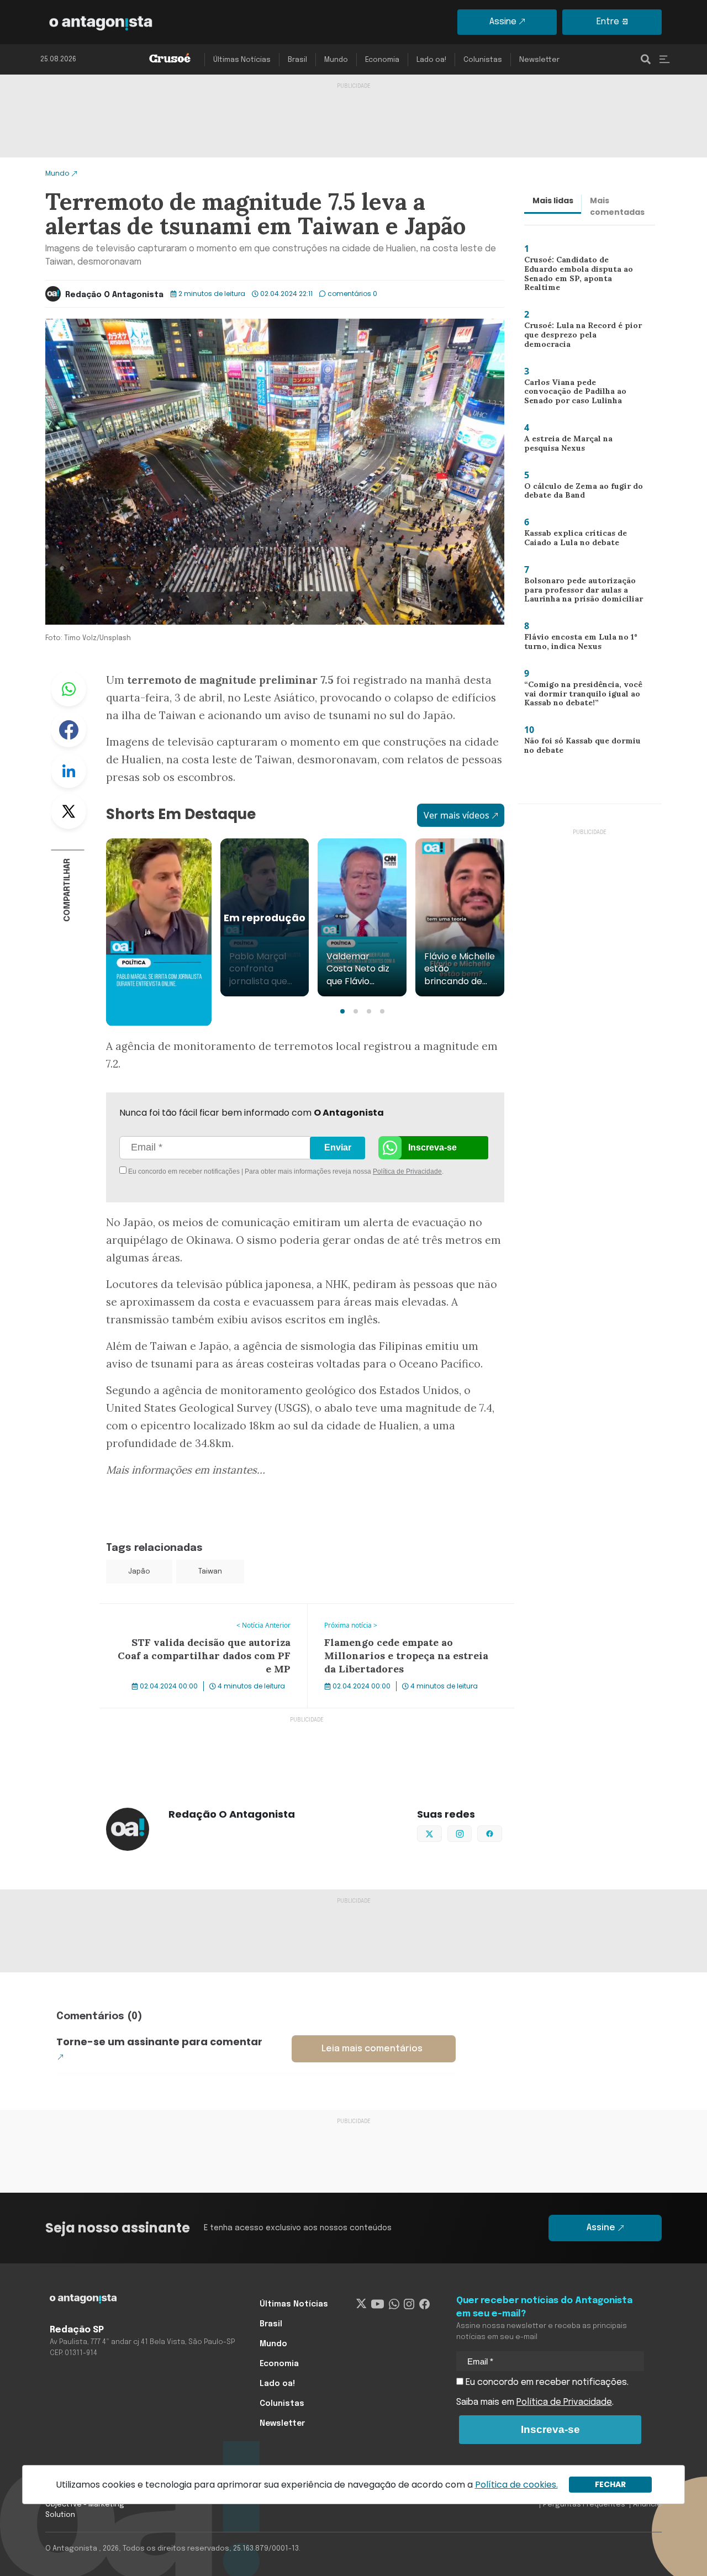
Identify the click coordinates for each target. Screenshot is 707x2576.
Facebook (68, 730)
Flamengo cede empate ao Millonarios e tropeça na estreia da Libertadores (408, 1617)
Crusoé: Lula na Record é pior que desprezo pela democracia (582, 334)
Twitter (68, 811)
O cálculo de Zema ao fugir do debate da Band (580, 493)
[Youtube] (378, 2304)
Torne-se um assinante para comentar (159, 2042)
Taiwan (210, 1572)
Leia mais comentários (372, 2049)
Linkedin (68, 770)
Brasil (297, 60)
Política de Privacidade (407, 1171)
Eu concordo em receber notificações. (546, 2382)
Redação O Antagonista (114, 295)
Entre (608, 22)
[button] (342, 1011)
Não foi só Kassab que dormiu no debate (581, 748)
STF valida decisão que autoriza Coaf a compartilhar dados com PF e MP (179, 1617)
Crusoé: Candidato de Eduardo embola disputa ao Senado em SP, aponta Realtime (582, 275)
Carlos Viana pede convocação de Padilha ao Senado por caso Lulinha (582, 394)
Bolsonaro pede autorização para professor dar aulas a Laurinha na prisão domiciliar (579, 592)
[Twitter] (362, 2304)
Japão (139, 1572)
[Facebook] (424, 2304)
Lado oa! (431, 60)
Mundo (336, 60)
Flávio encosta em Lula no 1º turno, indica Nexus (576, 644)
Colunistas (483, 60)
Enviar (338, 1147)
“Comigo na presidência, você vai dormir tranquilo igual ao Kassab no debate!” (579, 696)
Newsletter (539, 60)
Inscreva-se (432, 1147)
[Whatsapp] (394, 2304)
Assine (503, 22)
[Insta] (409, 2304)
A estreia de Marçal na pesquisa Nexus (564, 446)
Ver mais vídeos (457, 815)
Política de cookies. (516, 2485)
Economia (382, 60)
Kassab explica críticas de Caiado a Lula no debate (570, 540)
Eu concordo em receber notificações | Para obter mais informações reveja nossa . (220, 1171)
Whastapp (68, 689)
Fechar (610, 2484)
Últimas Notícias (242, 60)
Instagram (471, 1833)
